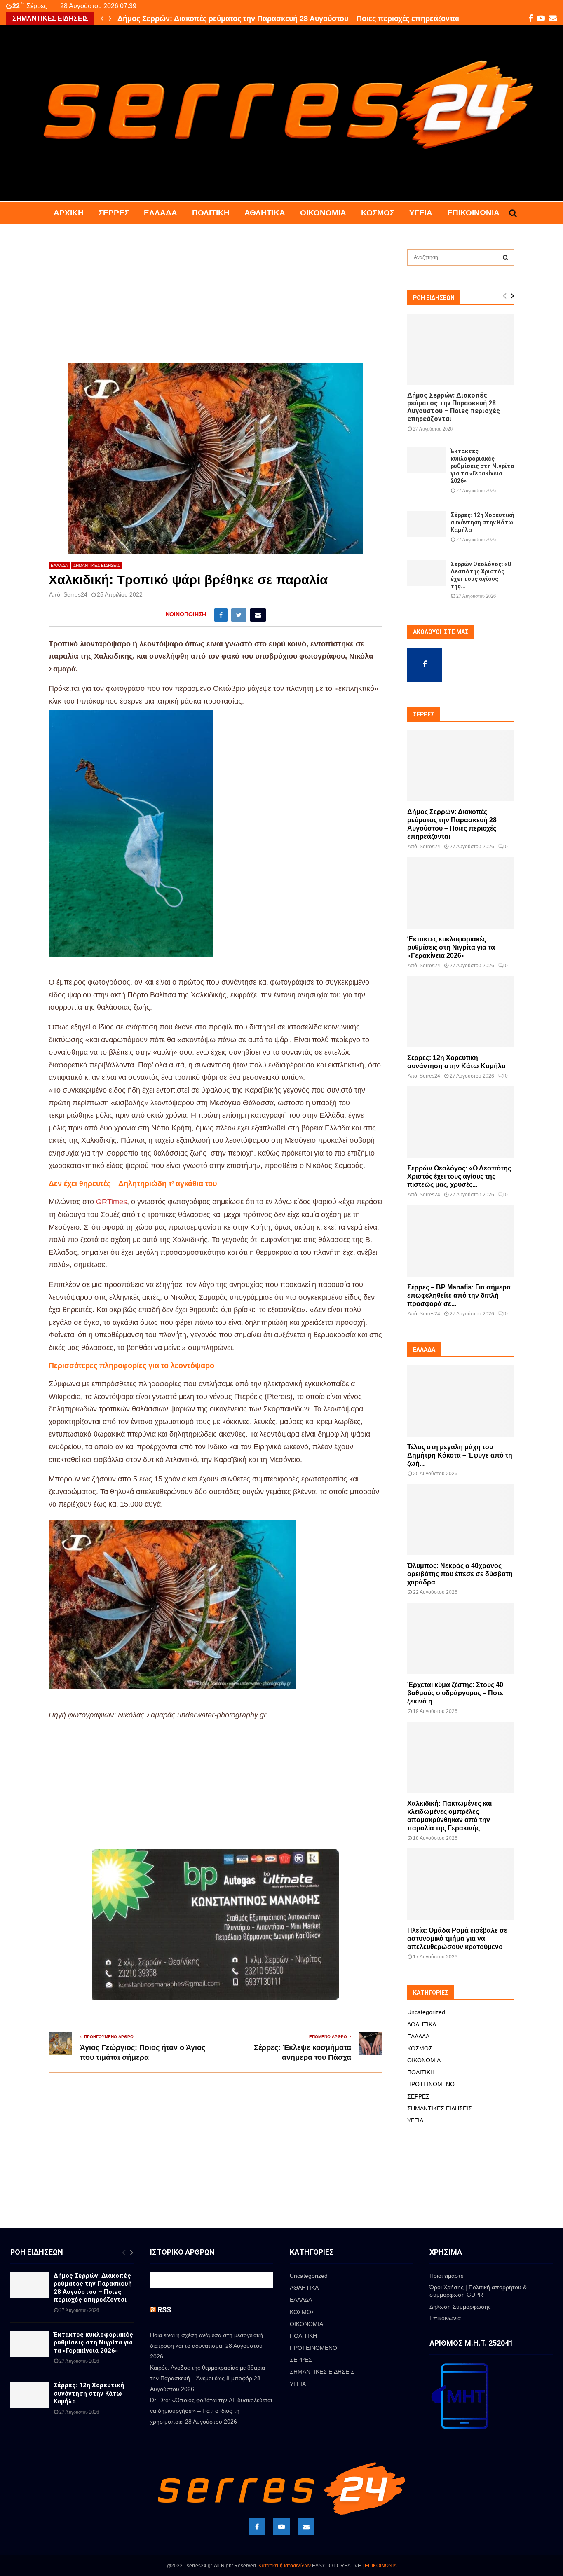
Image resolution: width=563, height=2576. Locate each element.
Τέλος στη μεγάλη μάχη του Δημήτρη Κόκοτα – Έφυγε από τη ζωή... (460, 1455)
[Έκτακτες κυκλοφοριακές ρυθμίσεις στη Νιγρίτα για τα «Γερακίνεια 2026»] (427, 460)
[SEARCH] (506, 257)
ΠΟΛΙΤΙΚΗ (211, 213)
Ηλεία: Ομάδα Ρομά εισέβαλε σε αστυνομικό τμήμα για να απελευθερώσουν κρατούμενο (457, 1938)
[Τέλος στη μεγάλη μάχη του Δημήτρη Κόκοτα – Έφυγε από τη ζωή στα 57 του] (461, 1401)
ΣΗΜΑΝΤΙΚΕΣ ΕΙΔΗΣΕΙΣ (97, 565)
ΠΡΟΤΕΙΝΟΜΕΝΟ (431, 2084)
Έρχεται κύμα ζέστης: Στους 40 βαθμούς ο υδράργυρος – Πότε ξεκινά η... (455, 1693)
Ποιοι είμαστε (446, 2276)
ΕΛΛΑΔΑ (161, 213)
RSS (164, 2310)
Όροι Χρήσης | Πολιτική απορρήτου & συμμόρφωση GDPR (478, 2291)
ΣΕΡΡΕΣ (114, 213)
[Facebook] (257, 2527)
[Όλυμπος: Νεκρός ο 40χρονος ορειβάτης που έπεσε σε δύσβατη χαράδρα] (461, 1520)
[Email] (306, 2527)
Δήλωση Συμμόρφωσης (460, 2307)
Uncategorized (426, 2012)
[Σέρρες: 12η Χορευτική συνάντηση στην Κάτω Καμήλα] (427, 524)
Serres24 (75, 594)
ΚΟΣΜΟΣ (378, 213)
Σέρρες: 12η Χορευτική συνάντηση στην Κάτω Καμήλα (482, 522)
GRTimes (111, 1202)
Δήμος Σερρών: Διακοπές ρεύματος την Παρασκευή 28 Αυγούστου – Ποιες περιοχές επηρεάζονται (454, 407)
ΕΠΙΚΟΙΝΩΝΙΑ (381, 2566)
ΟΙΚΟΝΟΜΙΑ (323, 213)
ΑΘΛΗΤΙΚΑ (265, 213)
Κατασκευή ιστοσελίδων (285, 2566)
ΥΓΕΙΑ (421, 213)
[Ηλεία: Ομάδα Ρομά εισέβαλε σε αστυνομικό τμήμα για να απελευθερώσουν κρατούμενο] (461, 1884)
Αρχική (69, 213)
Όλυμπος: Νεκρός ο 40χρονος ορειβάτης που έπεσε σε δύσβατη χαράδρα (460, 1574)
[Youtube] (281, 2527)
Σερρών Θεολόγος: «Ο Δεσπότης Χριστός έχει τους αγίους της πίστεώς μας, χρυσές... (459, 1176)
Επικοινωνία (473, 213)
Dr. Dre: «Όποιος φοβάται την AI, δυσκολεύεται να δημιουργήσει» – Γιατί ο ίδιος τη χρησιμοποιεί (211, 2411)
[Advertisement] (216, 302)
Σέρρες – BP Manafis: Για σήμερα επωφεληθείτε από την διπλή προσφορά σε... (459, 1295)
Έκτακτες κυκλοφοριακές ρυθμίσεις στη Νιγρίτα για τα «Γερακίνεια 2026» (245, 19)
